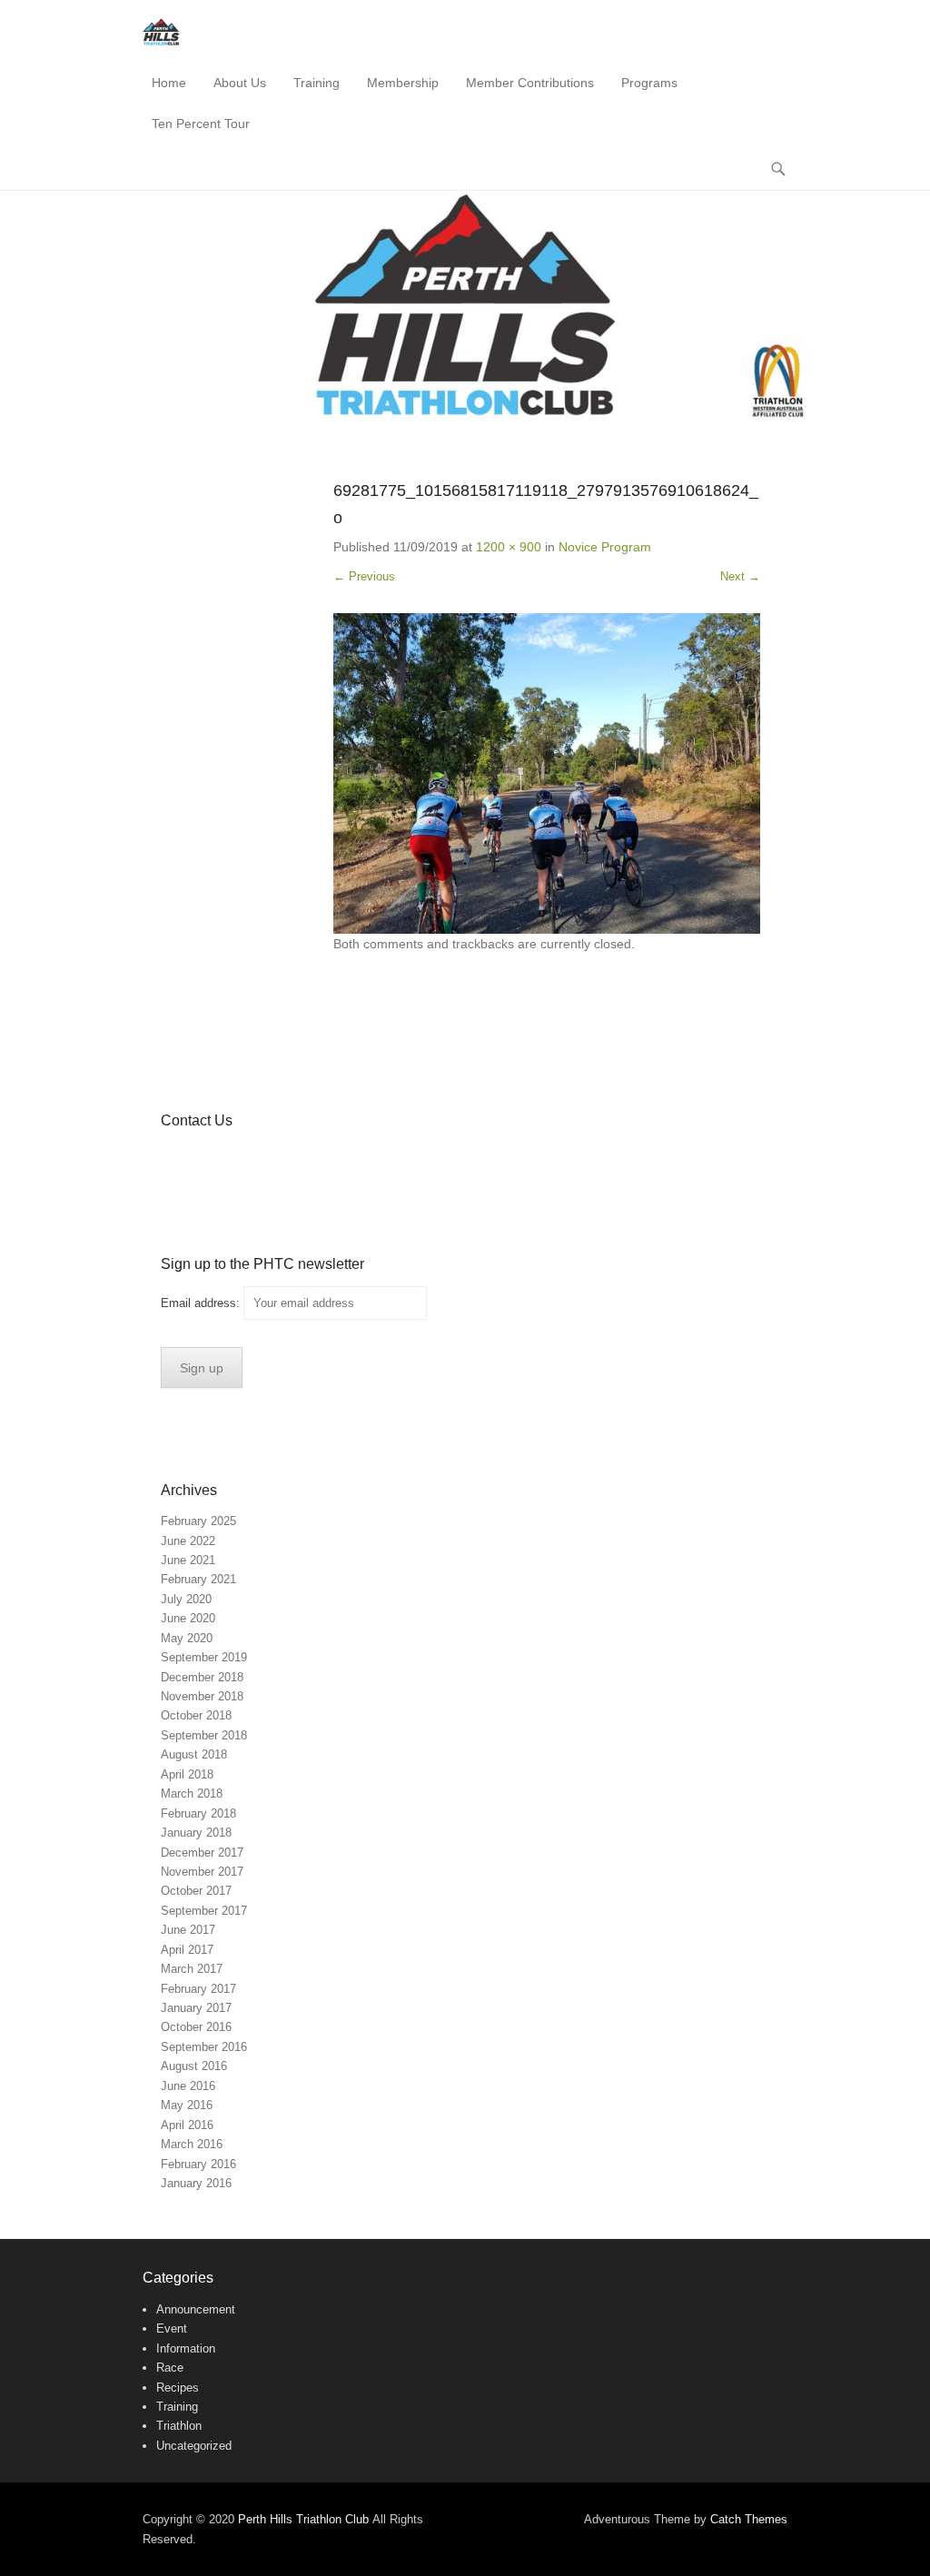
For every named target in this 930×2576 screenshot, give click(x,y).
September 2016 (204, 2047)
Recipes (178, 2388)
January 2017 (196, 2008)
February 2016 (198, 2164)
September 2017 (204, 1911)
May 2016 (187, 2105)
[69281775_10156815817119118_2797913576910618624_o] (547, 773)
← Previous (364, 576)
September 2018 (204, 1735)
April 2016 (187, 2125)
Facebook (176, 1157)
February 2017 (198, 1989)
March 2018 (192, 1793)
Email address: (202, 1303)
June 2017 (188, 1930)
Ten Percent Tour (201, 124)
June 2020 (188, 1618)
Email (332, 1157)
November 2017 (202, 1872)
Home (169, 83)
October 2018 (196, 1715)
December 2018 (202, 1677)
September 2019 (204, 1657)
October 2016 (196, 2027)
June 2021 (188, 1560)
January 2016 (196, 2183)
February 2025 (198, 1521)
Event (172, 2328)
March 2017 (192, 1969)
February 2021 (198, 1579)
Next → (740, 576)
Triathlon (179, 2426)
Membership (403, 83)
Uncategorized (194, 2446)
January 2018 (196, 1833)
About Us (240, 83)
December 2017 (202, 1853)
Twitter (215, 1157)
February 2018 (198, 1813)
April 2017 (187, 1950)
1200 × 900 (509, 547)
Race (170, 2368)
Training (317, 83)
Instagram (293, 1157)
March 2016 (192, 2144)
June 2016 (188, 2086)
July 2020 (186, 1599)
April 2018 (187, 1774)
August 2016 (194, 2066)
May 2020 (187, 1638)
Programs (649, 83)
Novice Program (605, 547)
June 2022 (188, 1541)
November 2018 (202, 1696)
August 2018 (194, 1754)
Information (186, 2348)
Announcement (196, 2309)
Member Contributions (530, 83)
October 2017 (196, 1891)
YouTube (254, 1157)
